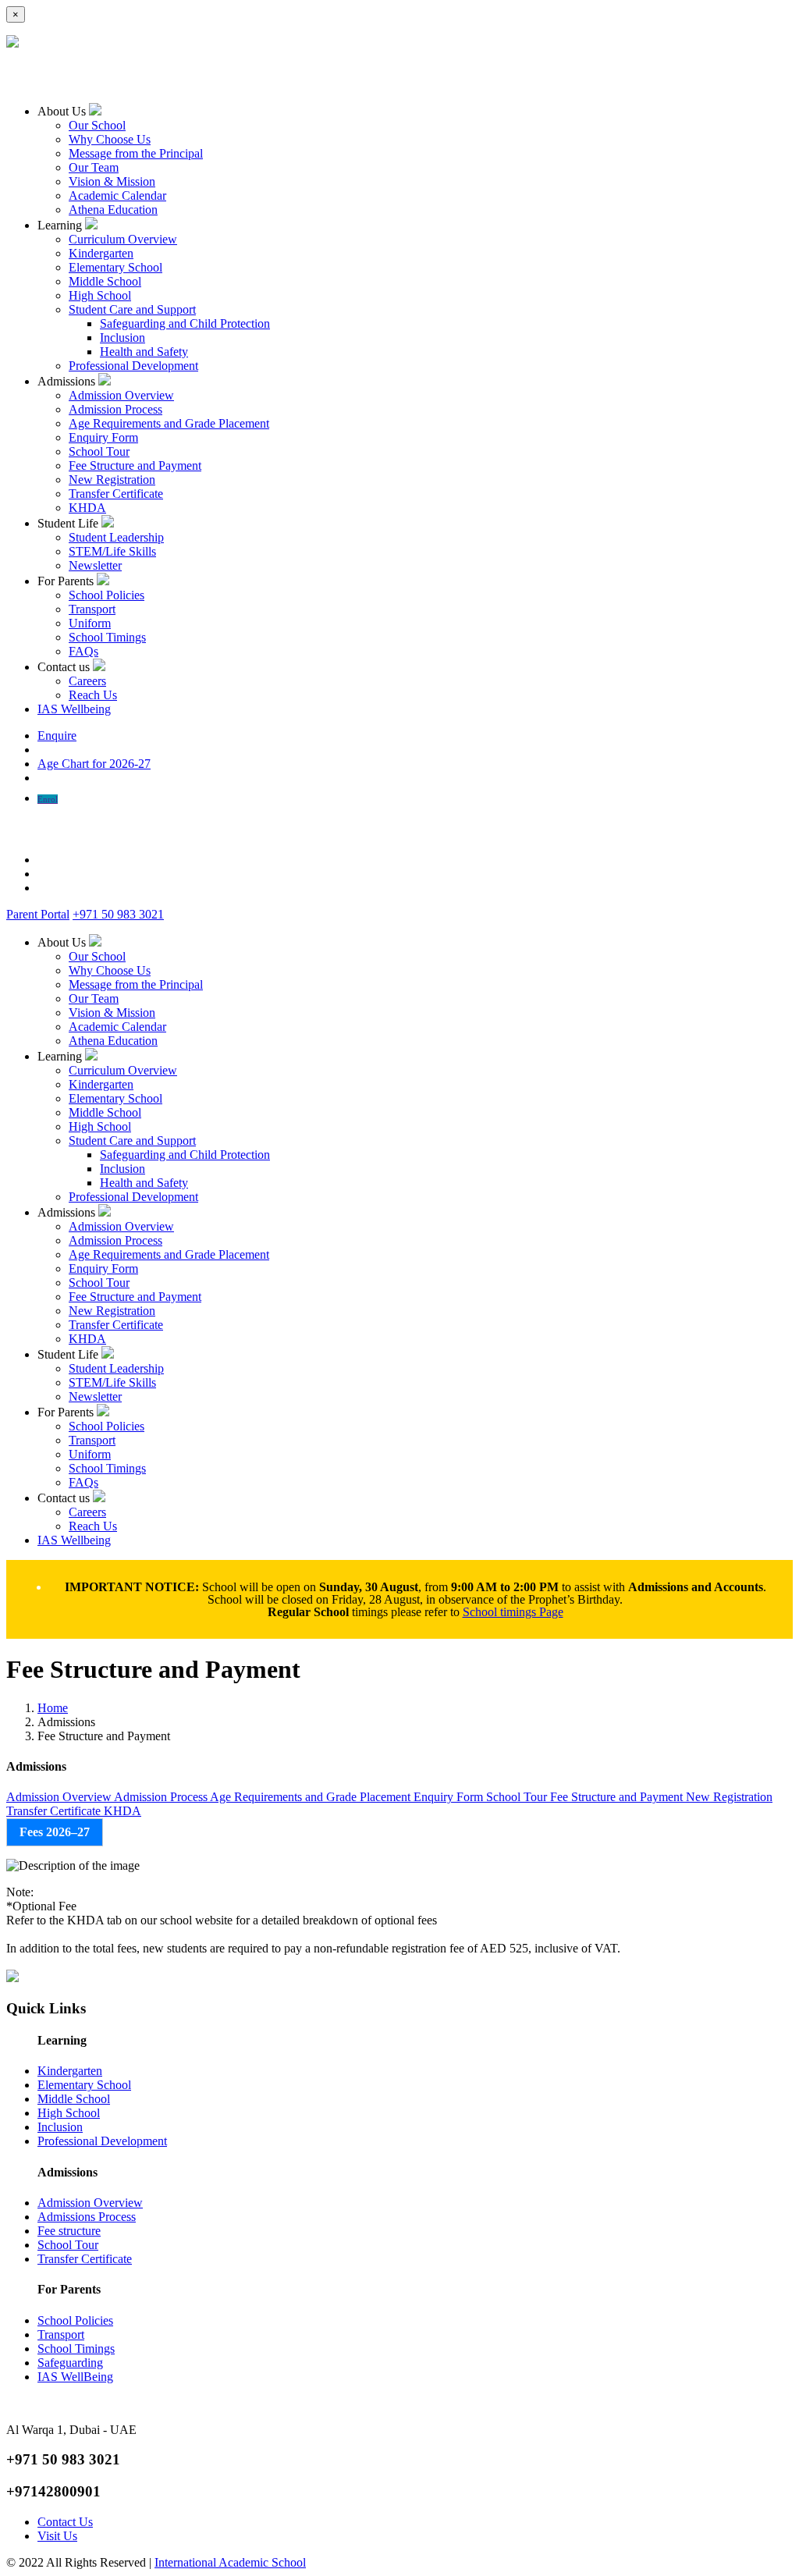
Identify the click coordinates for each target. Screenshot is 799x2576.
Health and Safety (144, 352)
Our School (97, 125)
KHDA (87, 508)
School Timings (107, 637)
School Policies (107, 595)
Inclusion (123, 338)
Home (53, 1708)
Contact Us (65, 2522)
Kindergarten (101, 253)
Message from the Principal (136, 153)
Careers (87, 681)
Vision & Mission (112, 181)
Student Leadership (116, 537)
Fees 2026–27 (55, 1832)
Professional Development (133, 366)
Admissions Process (87, 2217)
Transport (92, 609)
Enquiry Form (103, 437)
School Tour (99, 451)
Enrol (48, 799)
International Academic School (230, 2562)
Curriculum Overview (123, 239)
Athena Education (113, 210)
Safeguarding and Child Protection (185, 323)
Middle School (105, 281)
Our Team (94, 167)
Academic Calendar (117, 195)
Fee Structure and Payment (135, 465)
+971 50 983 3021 (118, 914)
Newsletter (95, 565)
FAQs (83, 651)
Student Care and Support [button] (132, 309)
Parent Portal (38, 914)
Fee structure (69, 2231)
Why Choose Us (110, 139)
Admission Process (115, 409)
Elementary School (115, 267)
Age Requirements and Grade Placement (169, 423)
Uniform (90, 623)
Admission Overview (121, 395)
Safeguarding (70, 2363)
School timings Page (513, 1612)
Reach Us (93, 695)
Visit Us (57, 2536)
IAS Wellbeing (74, 709)
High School (100, 295)
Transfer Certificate (116, 494)
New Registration (112, 480)
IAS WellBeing (75, 2377)
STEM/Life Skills (112, 551)
